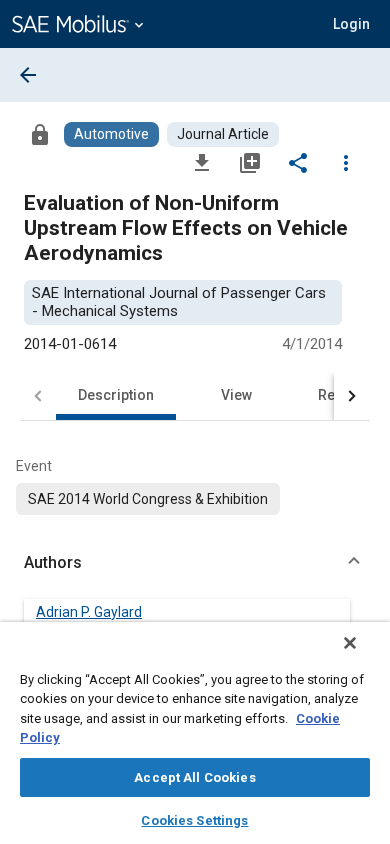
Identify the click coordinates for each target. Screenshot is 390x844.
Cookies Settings (194, 820)
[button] (195, 563)
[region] (195, 733)
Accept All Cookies (194, 777)
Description (116, 395)
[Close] (350, 643)
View (236, 395)
